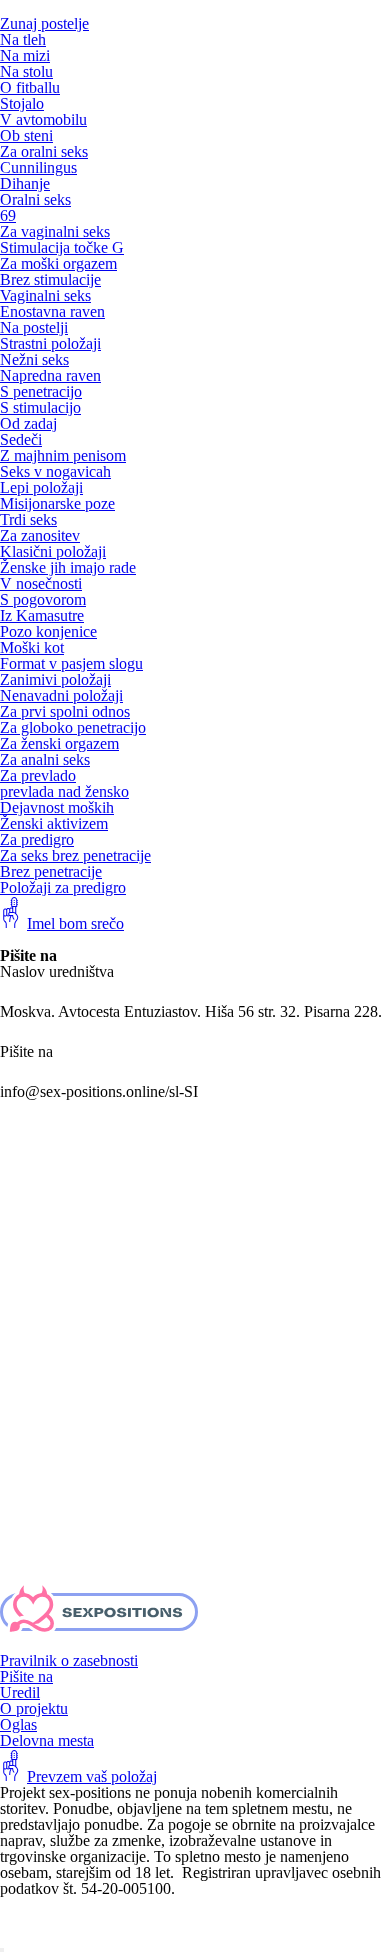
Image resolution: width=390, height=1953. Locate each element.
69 (8, 215)
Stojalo (22, 103)
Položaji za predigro (63, 887)
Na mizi (25, 55)
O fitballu (30, 87)
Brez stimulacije (50, 279)
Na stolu (26, 71)
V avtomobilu (43, 119)
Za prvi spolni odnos (65, 711)
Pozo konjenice (48, 631)
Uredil (20, 1692)
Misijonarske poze (57, 503)
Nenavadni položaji (61, 695)
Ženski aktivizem (54, 823)
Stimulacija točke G (62, 247)
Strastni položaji (50, 343)
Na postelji (34, 327)
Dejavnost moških (57, 807)
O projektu (34, 1708)
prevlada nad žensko (64, 791)
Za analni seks (45, 759)
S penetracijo (41, 391)
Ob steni (26, 135)
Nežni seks (34, 359)
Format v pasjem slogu (71, 663)
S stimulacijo (40, 407)
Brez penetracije (51, 871)
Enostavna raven (52, 311)
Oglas (18, 1724)
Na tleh (23, 39)
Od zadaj (28, 423)
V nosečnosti (41, 583)
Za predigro (37, 839)
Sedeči (21, 439)
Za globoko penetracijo (73, 727)
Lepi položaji (41, 487)
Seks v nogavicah (55, 471)
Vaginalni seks (45, 295)
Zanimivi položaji (55, 679)
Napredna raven (50, 375)
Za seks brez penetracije (75, 855)
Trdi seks (28, 519)
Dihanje (25, 183)
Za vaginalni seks (55, 231)
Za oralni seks (44, 151)
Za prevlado (38, 775)
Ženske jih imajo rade (68, 567)
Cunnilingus (38, 167)
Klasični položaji (53, 551)
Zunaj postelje (44, 23)
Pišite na (26, 1676)
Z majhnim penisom (63, 455)
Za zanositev (40, 535)
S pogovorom (43, 599)
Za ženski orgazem (59, 743)
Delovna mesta (47, 1740)
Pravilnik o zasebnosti (69, 1660)
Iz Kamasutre (42, 615)
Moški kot (32, 647)
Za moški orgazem (58, 263)
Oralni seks (35, 199)
